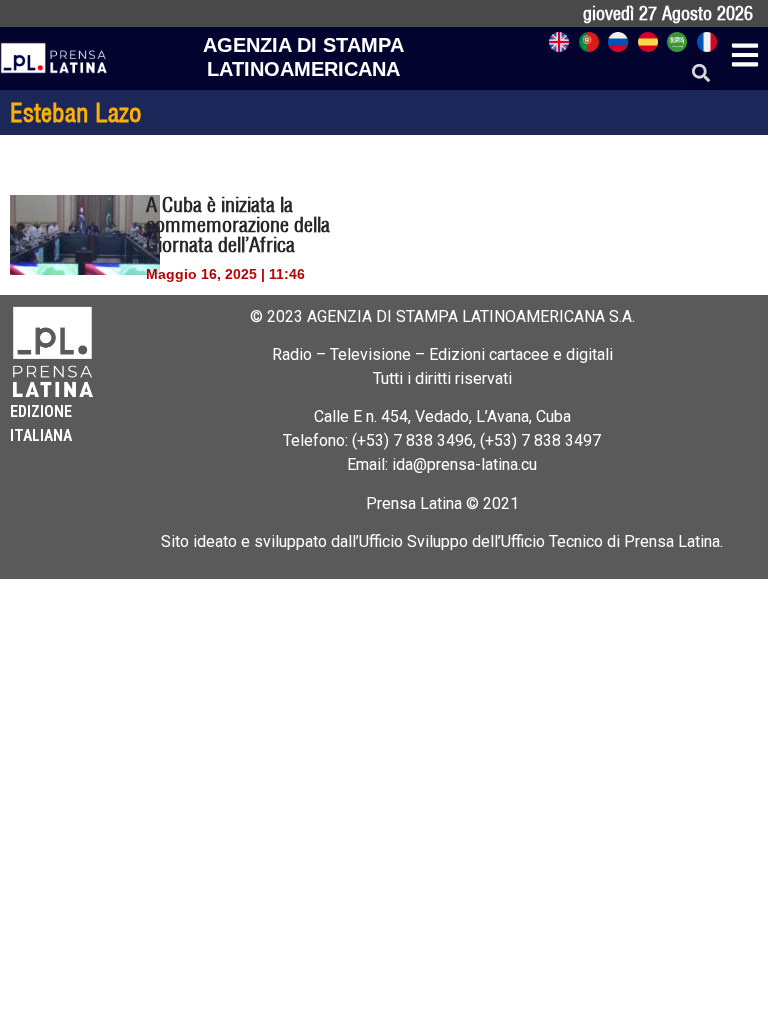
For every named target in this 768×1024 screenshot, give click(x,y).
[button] (701, 73)
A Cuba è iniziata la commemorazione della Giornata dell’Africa (238, 224)
